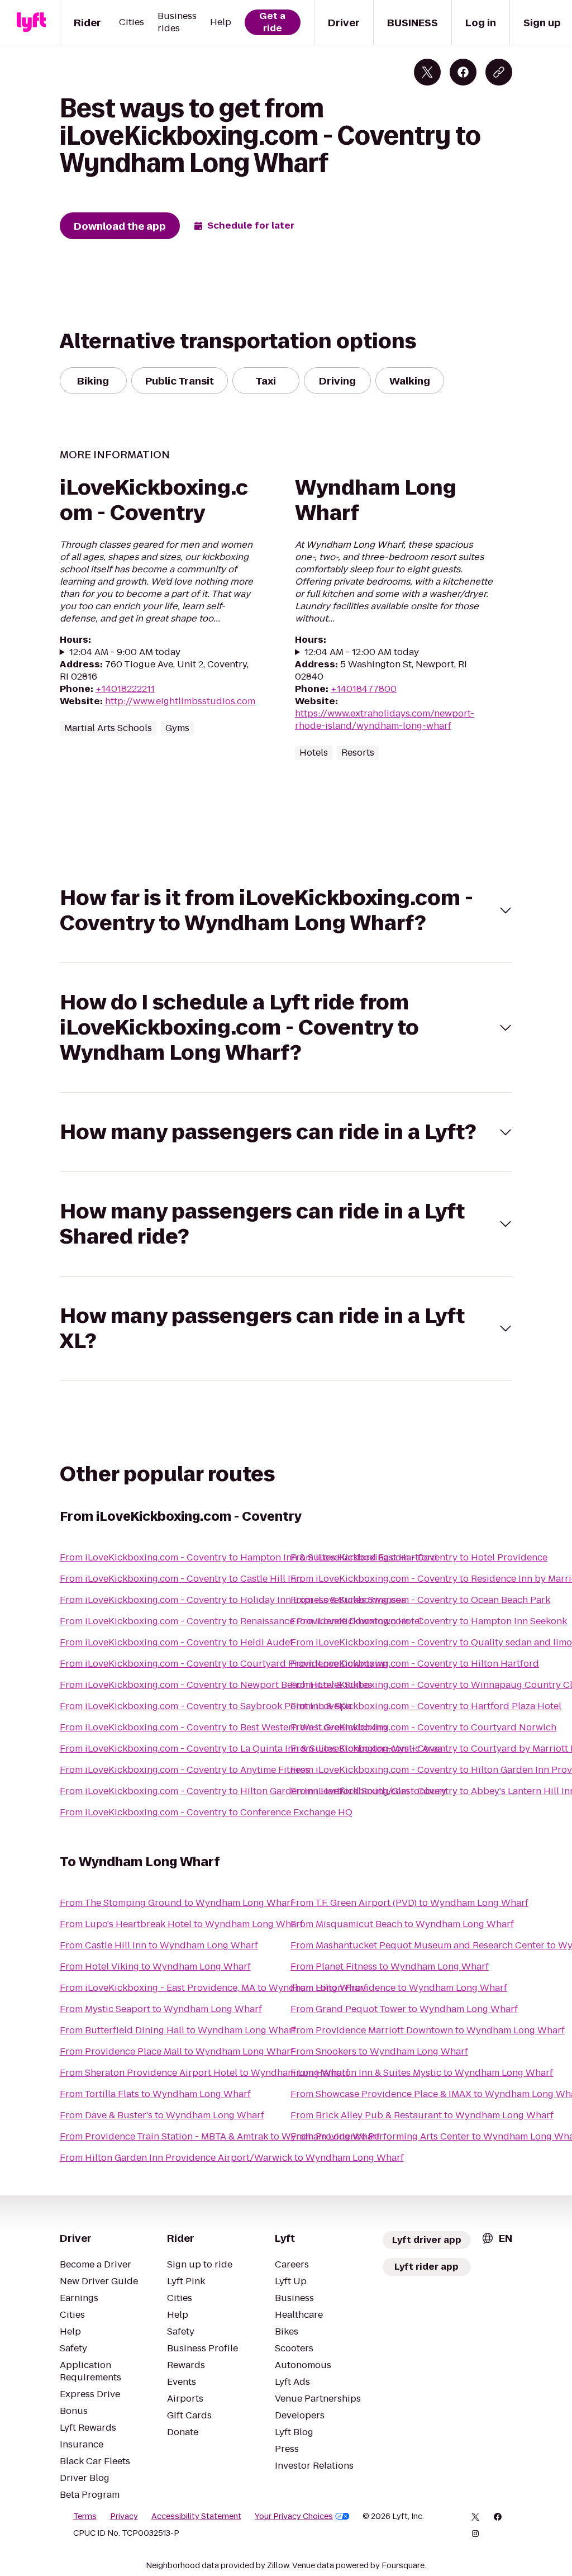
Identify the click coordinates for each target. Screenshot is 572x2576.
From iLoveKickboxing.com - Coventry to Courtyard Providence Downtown (224, 1664)
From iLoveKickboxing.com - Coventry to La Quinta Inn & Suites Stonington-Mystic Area (251, 1749)
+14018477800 (364, 689)
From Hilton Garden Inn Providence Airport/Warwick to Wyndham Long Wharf (232, 2158)
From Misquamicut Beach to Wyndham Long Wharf (402, 1924)
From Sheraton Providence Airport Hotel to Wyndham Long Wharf (204, 2073)
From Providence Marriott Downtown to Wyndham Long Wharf (428, 2030)
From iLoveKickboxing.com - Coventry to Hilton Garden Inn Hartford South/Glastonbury (253, 1791)
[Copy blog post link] (499, 72)
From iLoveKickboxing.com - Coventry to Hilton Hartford (415, 1664)
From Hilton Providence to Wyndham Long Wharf (399, 1988)
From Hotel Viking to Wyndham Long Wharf (155, 1967)
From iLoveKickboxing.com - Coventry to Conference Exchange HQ (206, 1812)
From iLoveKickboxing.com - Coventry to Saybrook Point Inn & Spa (206, 1706)
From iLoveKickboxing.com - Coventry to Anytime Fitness (185, 1770)
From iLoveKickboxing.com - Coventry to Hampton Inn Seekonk (429, 1621)
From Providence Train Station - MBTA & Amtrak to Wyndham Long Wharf (220, 2136)
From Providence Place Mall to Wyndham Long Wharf (177, 2051)
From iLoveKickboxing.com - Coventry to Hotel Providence (419, 1557)
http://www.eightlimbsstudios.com (180, 701)
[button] (286, 910)
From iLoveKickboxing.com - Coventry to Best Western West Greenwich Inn (223, 1727)
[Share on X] (427, 72)
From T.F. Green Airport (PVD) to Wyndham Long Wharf (409, 1903)
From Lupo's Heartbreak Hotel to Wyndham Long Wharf (182, 1924)
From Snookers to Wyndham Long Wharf (379, 2051)
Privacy (124, 2516)
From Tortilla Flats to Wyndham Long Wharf (155, 2094)
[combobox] (497, 2238)
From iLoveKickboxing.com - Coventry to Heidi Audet (177, 1642)
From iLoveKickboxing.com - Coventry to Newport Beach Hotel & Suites (216, 1685)
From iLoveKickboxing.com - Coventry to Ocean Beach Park (420, 1600)
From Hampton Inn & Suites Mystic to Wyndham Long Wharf (422, 2073)
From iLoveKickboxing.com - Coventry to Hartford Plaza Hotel (426, 1706)
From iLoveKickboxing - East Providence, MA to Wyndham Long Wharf (213, 1988)
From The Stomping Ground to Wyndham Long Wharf (177, 1903)
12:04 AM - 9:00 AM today (125, 652)
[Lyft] (31, 22)
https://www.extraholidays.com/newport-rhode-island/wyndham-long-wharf (385, 720)
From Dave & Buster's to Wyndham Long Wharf (162, 2115)
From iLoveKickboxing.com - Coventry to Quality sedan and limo (431, 1642)
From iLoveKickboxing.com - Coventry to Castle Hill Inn (181, 1579)
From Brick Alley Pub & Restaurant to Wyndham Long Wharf (422, 2115)
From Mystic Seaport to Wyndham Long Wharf (161, 2009)
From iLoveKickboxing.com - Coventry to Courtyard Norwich (423, 1727)
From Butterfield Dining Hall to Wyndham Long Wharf (178, 2030)
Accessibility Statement (196, 2516)
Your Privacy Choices (294, 2516)
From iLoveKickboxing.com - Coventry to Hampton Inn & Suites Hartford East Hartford (249, 1557)
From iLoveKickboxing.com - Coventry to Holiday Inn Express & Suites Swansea (233, 1600)
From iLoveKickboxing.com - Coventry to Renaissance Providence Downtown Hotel (241, 1621)
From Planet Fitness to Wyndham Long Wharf (390, 1967)
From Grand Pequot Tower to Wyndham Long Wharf (404, 2009)
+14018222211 (125, 689)
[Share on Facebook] (463, 72)
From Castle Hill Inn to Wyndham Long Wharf (159, 1945)
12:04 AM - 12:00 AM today (362, 652)
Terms (85, 2516)
